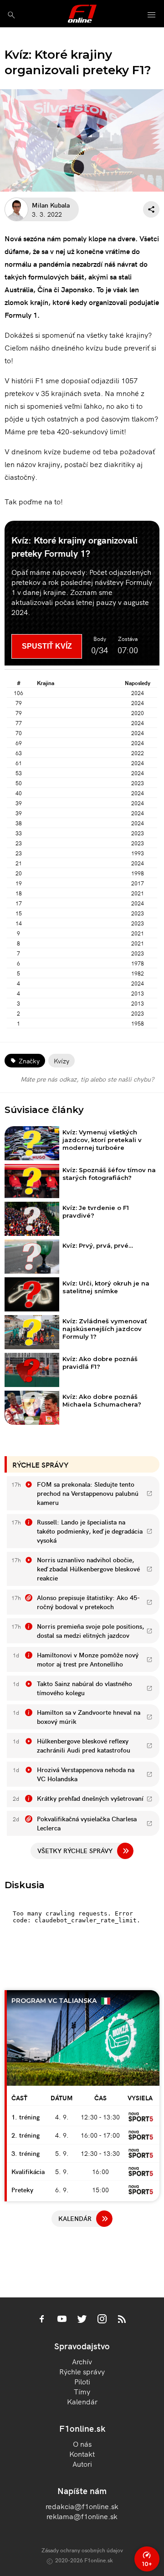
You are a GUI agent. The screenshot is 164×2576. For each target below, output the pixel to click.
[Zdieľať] (151, 209)
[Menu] (152, 15)
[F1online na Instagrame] (102, 2320)
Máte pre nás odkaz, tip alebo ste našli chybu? (87, 1079)
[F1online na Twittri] (82, 2320)
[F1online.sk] (82, 14)
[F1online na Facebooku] (42, 2320)
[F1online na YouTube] (62, 2320)
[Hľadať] (11, 15)
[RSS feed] (122, 2320)
